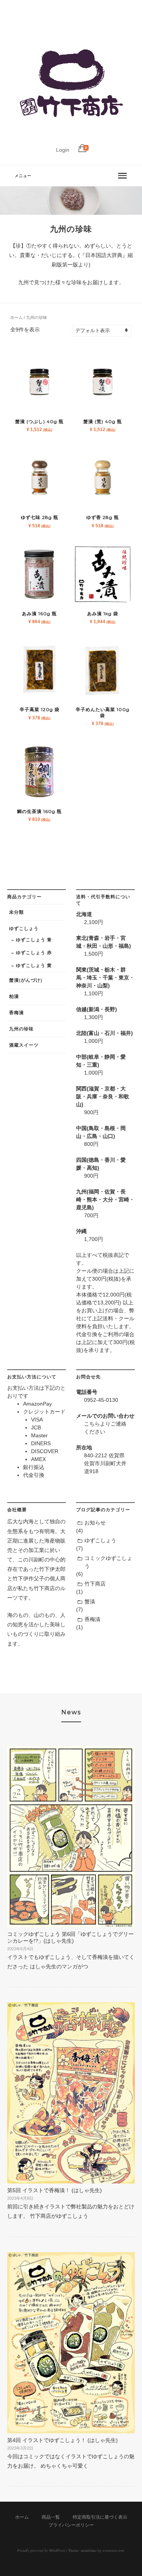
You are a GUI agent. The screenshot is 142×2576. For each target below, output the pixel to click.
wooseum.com (113, 2550)
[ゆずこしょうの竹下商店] (71, 138)
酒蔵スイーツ (24, 1045)
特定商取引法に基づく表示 (100, 2517)
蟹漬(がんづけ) (26, 980)
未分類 (16, 912)
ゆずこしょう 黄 (34, 965)
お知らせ (95, 1523)
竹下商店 (95, 1584)
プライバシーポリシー (71, 2525)
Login (63, 150)
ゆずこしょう (24, 928)
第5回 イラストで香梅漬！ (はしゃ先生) (55, 2190)
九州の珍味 (21, 1029)
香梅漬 (16, 1012)
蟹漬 (90, 1601)
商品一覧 (51, 2517)
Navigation (71, 176)
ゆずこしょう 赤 (34, 952)
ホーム (16, 317)
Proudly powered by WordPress (41, 2550)
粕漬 (14, 996)
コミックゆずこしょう (108, 1562)
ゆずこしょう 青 (34, 940)
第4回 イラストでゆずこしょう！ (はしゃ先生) (62, 2440)
